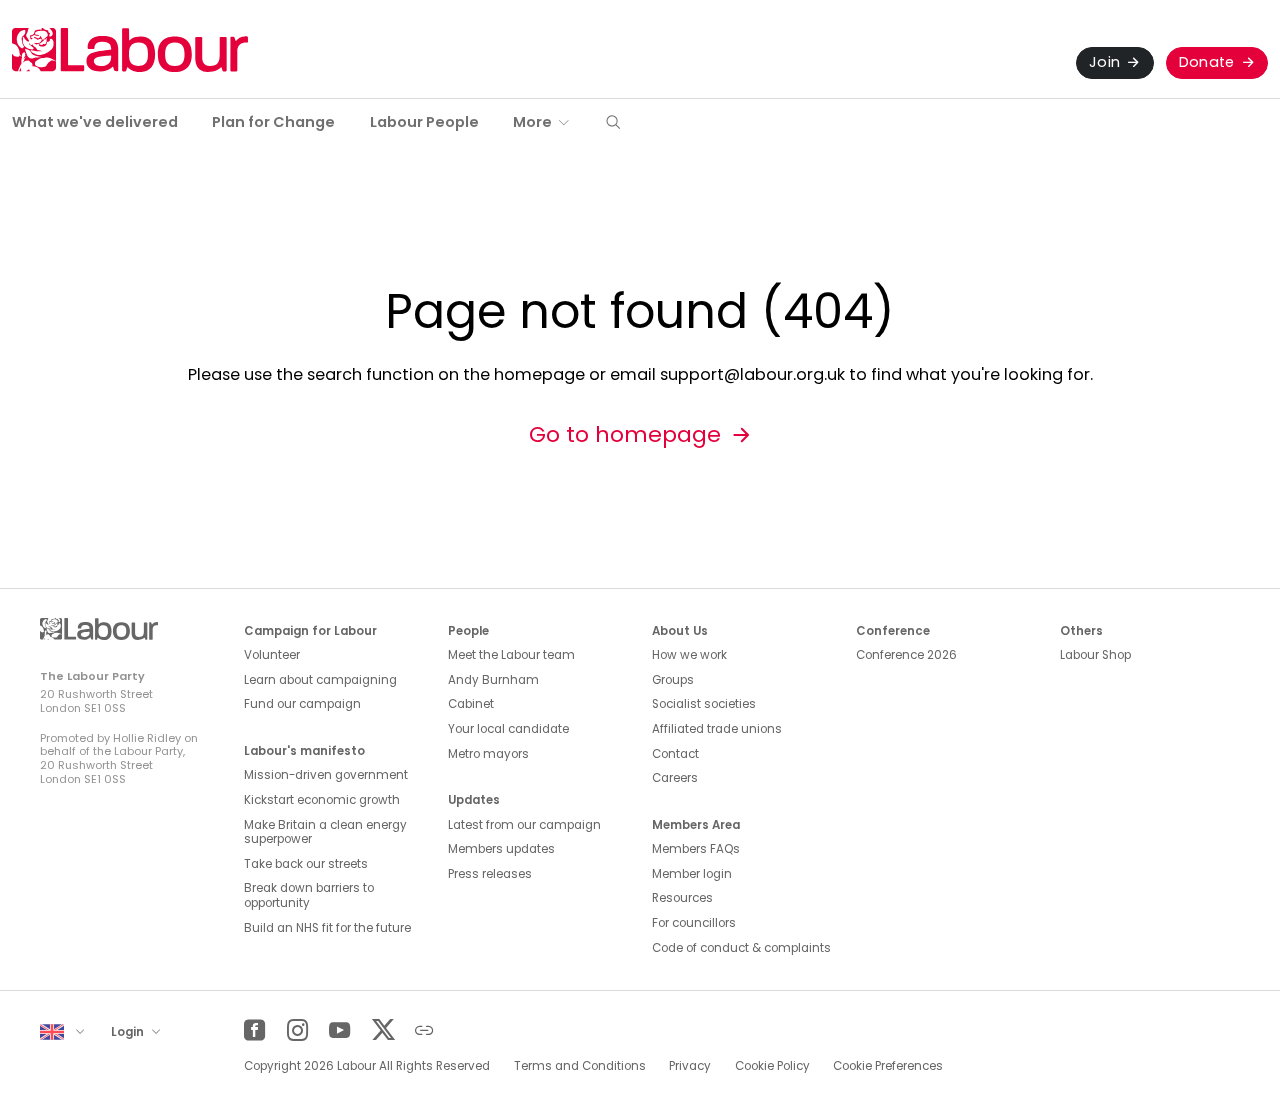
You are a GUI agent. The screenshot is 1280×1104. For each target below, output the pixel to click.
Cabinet (471, 704)
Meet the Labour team (511, 655)
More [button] (532, 122)
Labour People (424, 122)
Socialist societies (704, 704)
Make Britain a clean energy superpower (325, 832)
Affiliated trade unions (717, 729)
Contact (675, 754)
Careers (675, 778)
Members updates (501, 849)
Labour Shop (1095, 655)
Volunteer (272, 655)
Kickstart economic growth (322, 800)
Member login (692, 874)
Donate (1207, 62)
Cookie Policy (772, 1066)
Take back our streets (306, 864)
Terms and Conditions (580, 1066)
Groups (673, 680)
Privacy (690, 1066)
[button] (613, 123)
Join (1104, 62)
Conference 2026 (906, 655)
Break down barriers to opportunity (309, 895)
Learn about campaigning (320, 680)
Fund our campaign (302, 704)
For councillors (694, 923)
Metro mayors (488, 754)
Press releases (490, 874)
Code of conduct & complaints (741, 948)
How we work (689, 655)
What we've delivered (95, 122)
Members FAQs (696, 849)
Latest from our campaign (524, 825)
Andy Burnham (493, 680)
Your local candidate (508, 729)
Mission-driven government (326, 775)
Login (129, 1032)
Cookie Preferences (888, 1066)
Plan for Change (273, 122)
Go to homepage (625, 434)
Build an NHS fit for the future (327, 928)
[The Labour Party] (130, 49)
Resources (682, 898)
